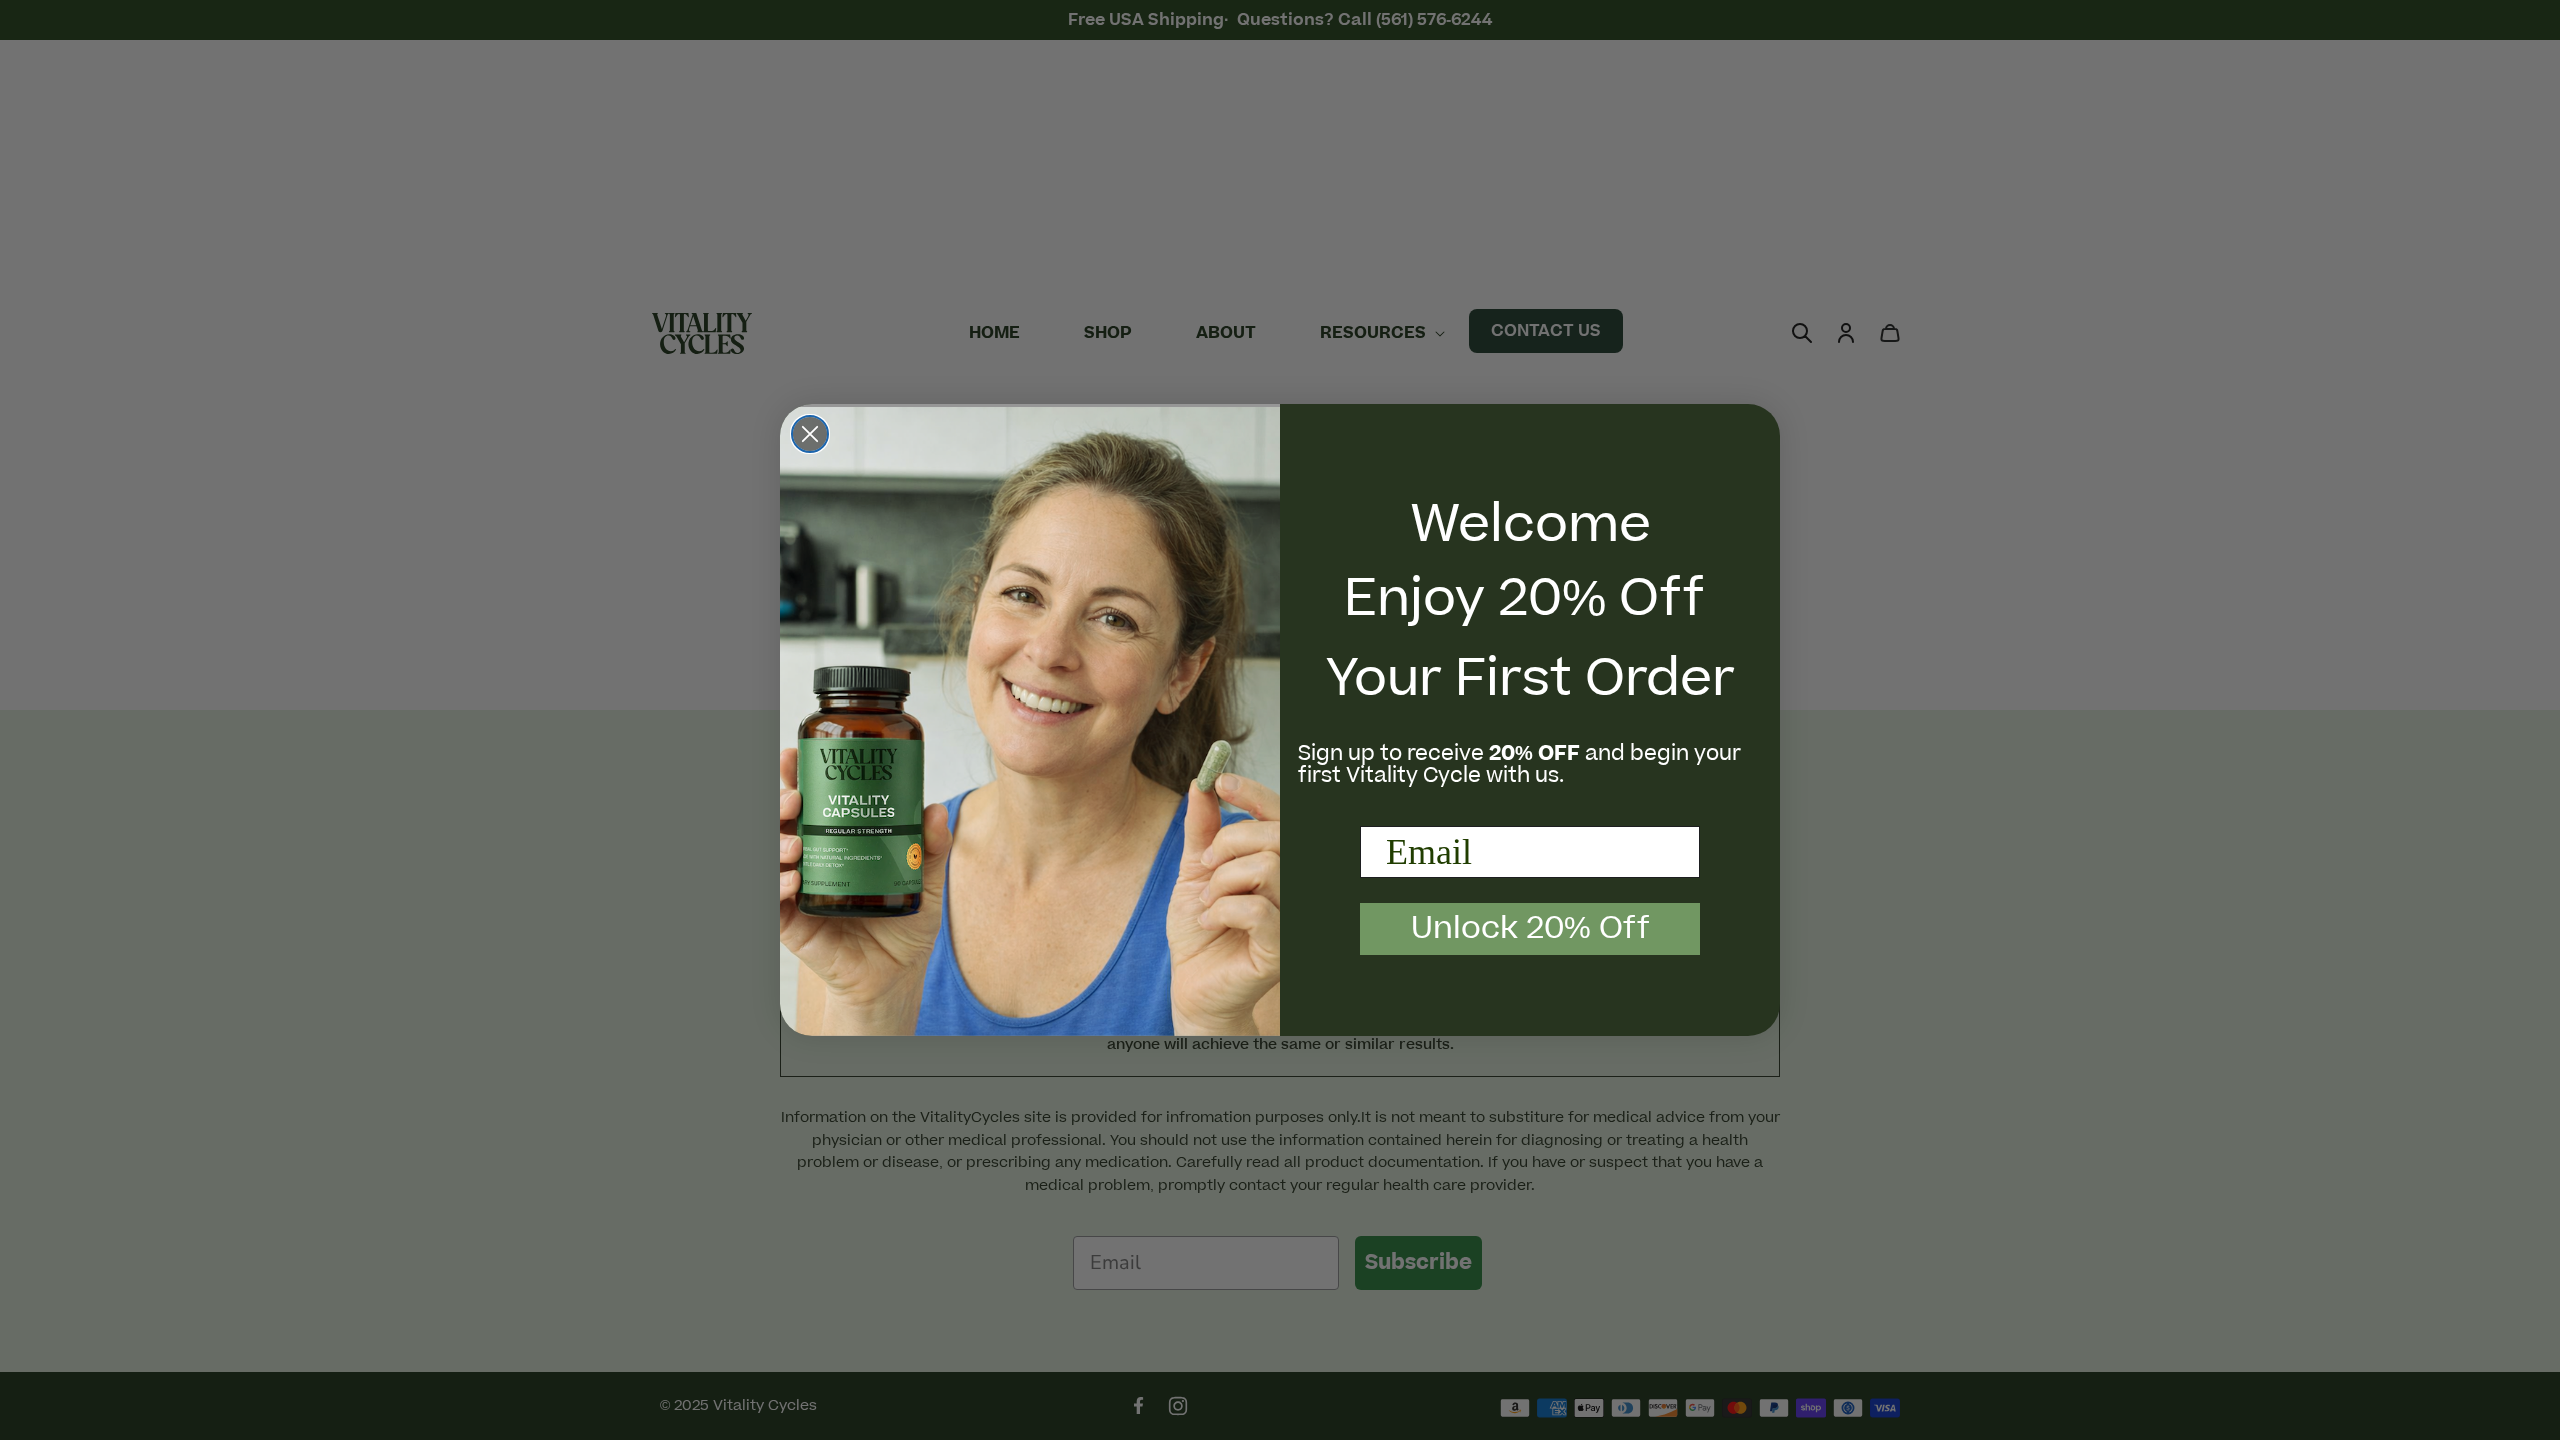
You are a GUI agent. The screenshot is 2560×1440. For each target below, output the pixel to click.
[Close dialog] (810, 434)
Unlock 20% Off (1530, 928)
